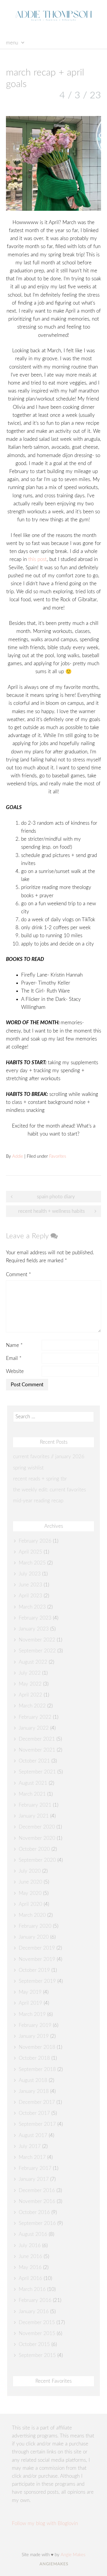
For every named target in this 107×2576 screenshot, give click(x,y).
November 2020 (37, 1838)
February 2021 (35, 1805)
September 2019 (37, 1981)
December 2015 (37, 2322)
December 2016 (37, 2190)
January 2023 (34, 1629)
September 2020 (37, 1860)
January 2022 (34, 1728)
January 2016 (34, 2312)
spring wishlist (28, 1468)
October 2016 (34, 2212)
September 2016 (37, 2223)
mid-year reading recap (38, 1501)
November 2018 (37, 2047)
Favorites (58, 1156)
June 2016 (30, 2256)
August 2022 (33, 1662)
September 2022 (37, 1651)
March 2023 (32, 1607)
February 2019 (35, 2025)
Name (14, 1345)
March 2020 (32, 1915)
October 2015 (34, 2344)
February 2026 (35, 1541)
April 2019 (30, 2003)
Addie (18, 1156)
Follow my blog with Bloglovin (45, 2523)
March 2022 (32, 1706)
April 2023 (30, 1596)
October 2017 (34, 2113)
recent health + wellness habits (51, 1211)
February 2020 (35, 1926)
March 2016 (32, 2289)
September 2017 (37, 2124)
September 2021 (37, 1772)
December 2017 (37, 2102)
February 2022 (35, 1717)
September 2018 (37, 2069)
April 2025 (30, 1552)
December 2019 (37, 1948)
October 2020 (34, 1849)
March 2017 (32, 2157)
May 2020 (30, 1893)
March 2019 (32, 2014)
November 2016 (37, 2201)
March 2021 (32, 1794)
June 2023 (30, 1585)
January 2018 (34, 2091)
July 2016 (30, 2245)
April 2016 (30, 2278)
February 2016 (35, 2300)
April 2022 (30, 1695)
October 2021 (34, 1761)
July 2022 (30, 1673)
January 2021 (34, 1816)
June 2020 (30, 1882)
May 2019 (30, 1992)
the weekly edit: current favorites (49, 1490)
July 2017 (30, 2146)
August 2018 (33, 2080)
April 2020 (30, 1904)
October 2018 (34, 2058)
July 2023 (30, 1574)
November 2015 (37, 2333)
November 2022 (37, 1640)
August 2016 (33, 2234)
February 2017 (35, 2168)
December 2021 (37, 1739)
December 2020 (37, 1827)
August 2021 (33, 1783)
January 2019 (34, 2036)
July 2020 (30, 1871)
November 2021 (37, 1750)
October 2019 (34, 1970)
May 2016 (30, 2267)
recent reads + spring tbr (40, 1479)
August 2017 (33, 2135)
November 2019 (37, 1959)
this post (37, 559)
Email (14, 1358)
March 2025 (32, 1563)
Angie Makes (73, 2555)
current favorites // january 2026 (49, 1457)
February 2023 (35, 1618)
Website (15, 1371)
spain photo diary (56, 1197)
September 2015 (37, 2355)
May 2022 (30, 1684)
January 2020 (34, 1937)
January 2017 (34, 2179)
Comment (18, 1275)
